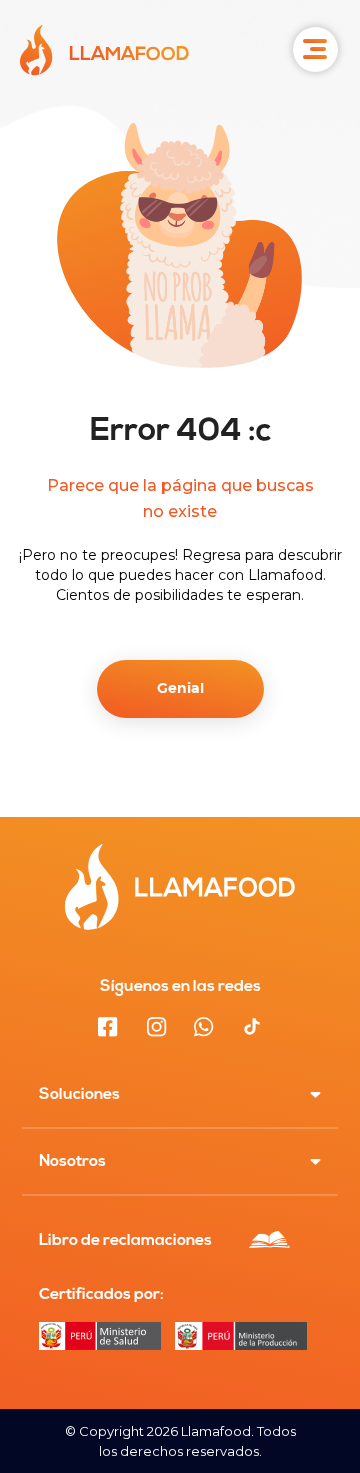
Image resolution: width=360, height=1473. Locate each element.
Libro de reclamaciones (125, 1241)
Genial (180, 689)
